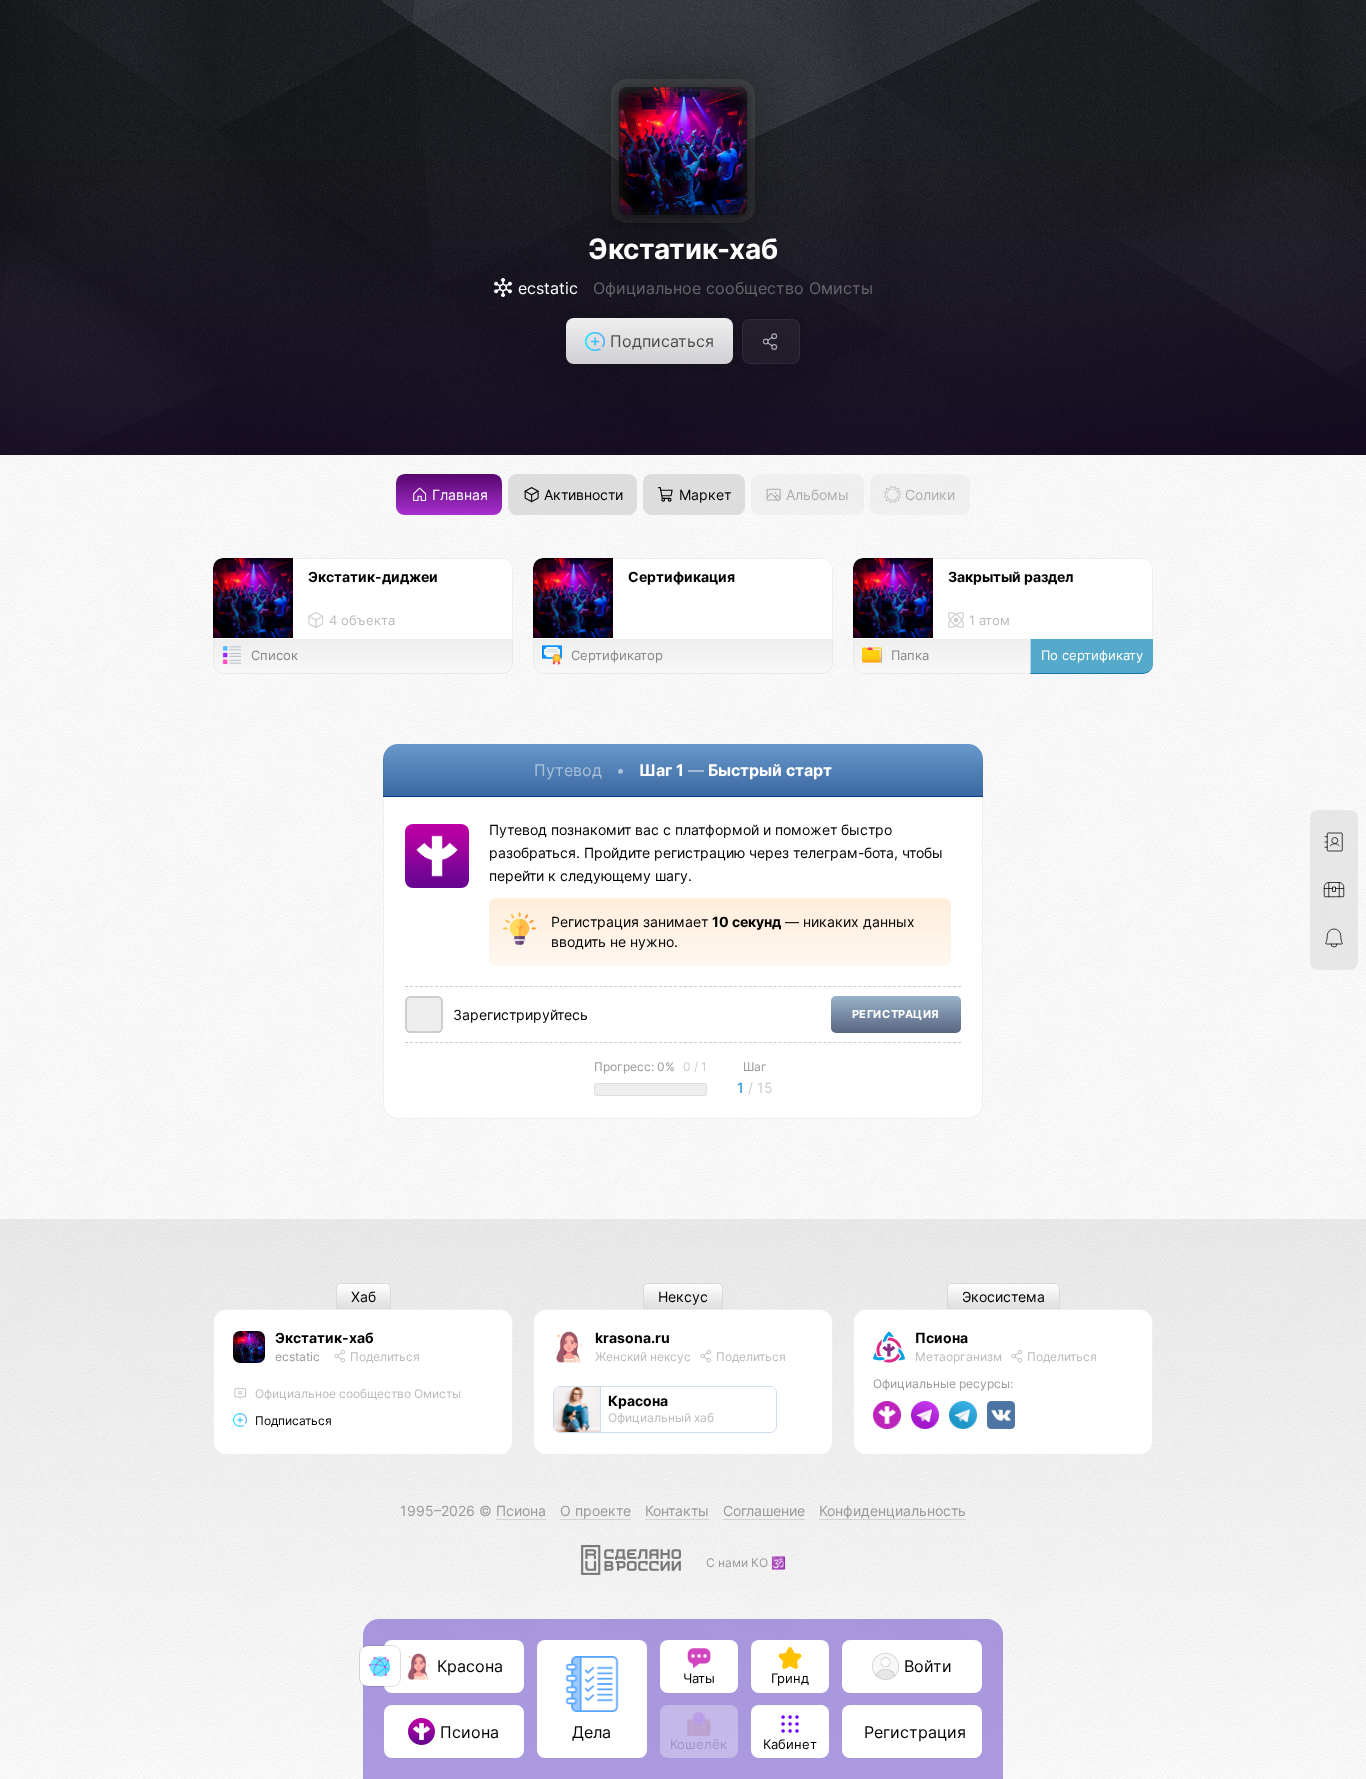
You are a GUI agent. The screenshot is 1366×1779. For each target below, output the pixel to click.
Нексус (683, 1296)
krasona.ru (632, 1337)
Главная (458, 494)
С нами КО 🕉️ (746, 1562)
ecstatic (297, 1356)
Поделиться (383, 1356)
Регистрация (896, 1014)
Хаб (363, 1296)
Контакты (677, 1510)
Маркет (703, 494)
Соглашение (764, 1510)
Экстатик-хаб (683, 249)
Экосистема (1003, 1296)
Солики (928, 494)
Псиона (941, 1337)
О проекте (595, 1510)
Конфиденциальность (892, 1510)
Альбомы (815, 494)
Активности (581, 494)
